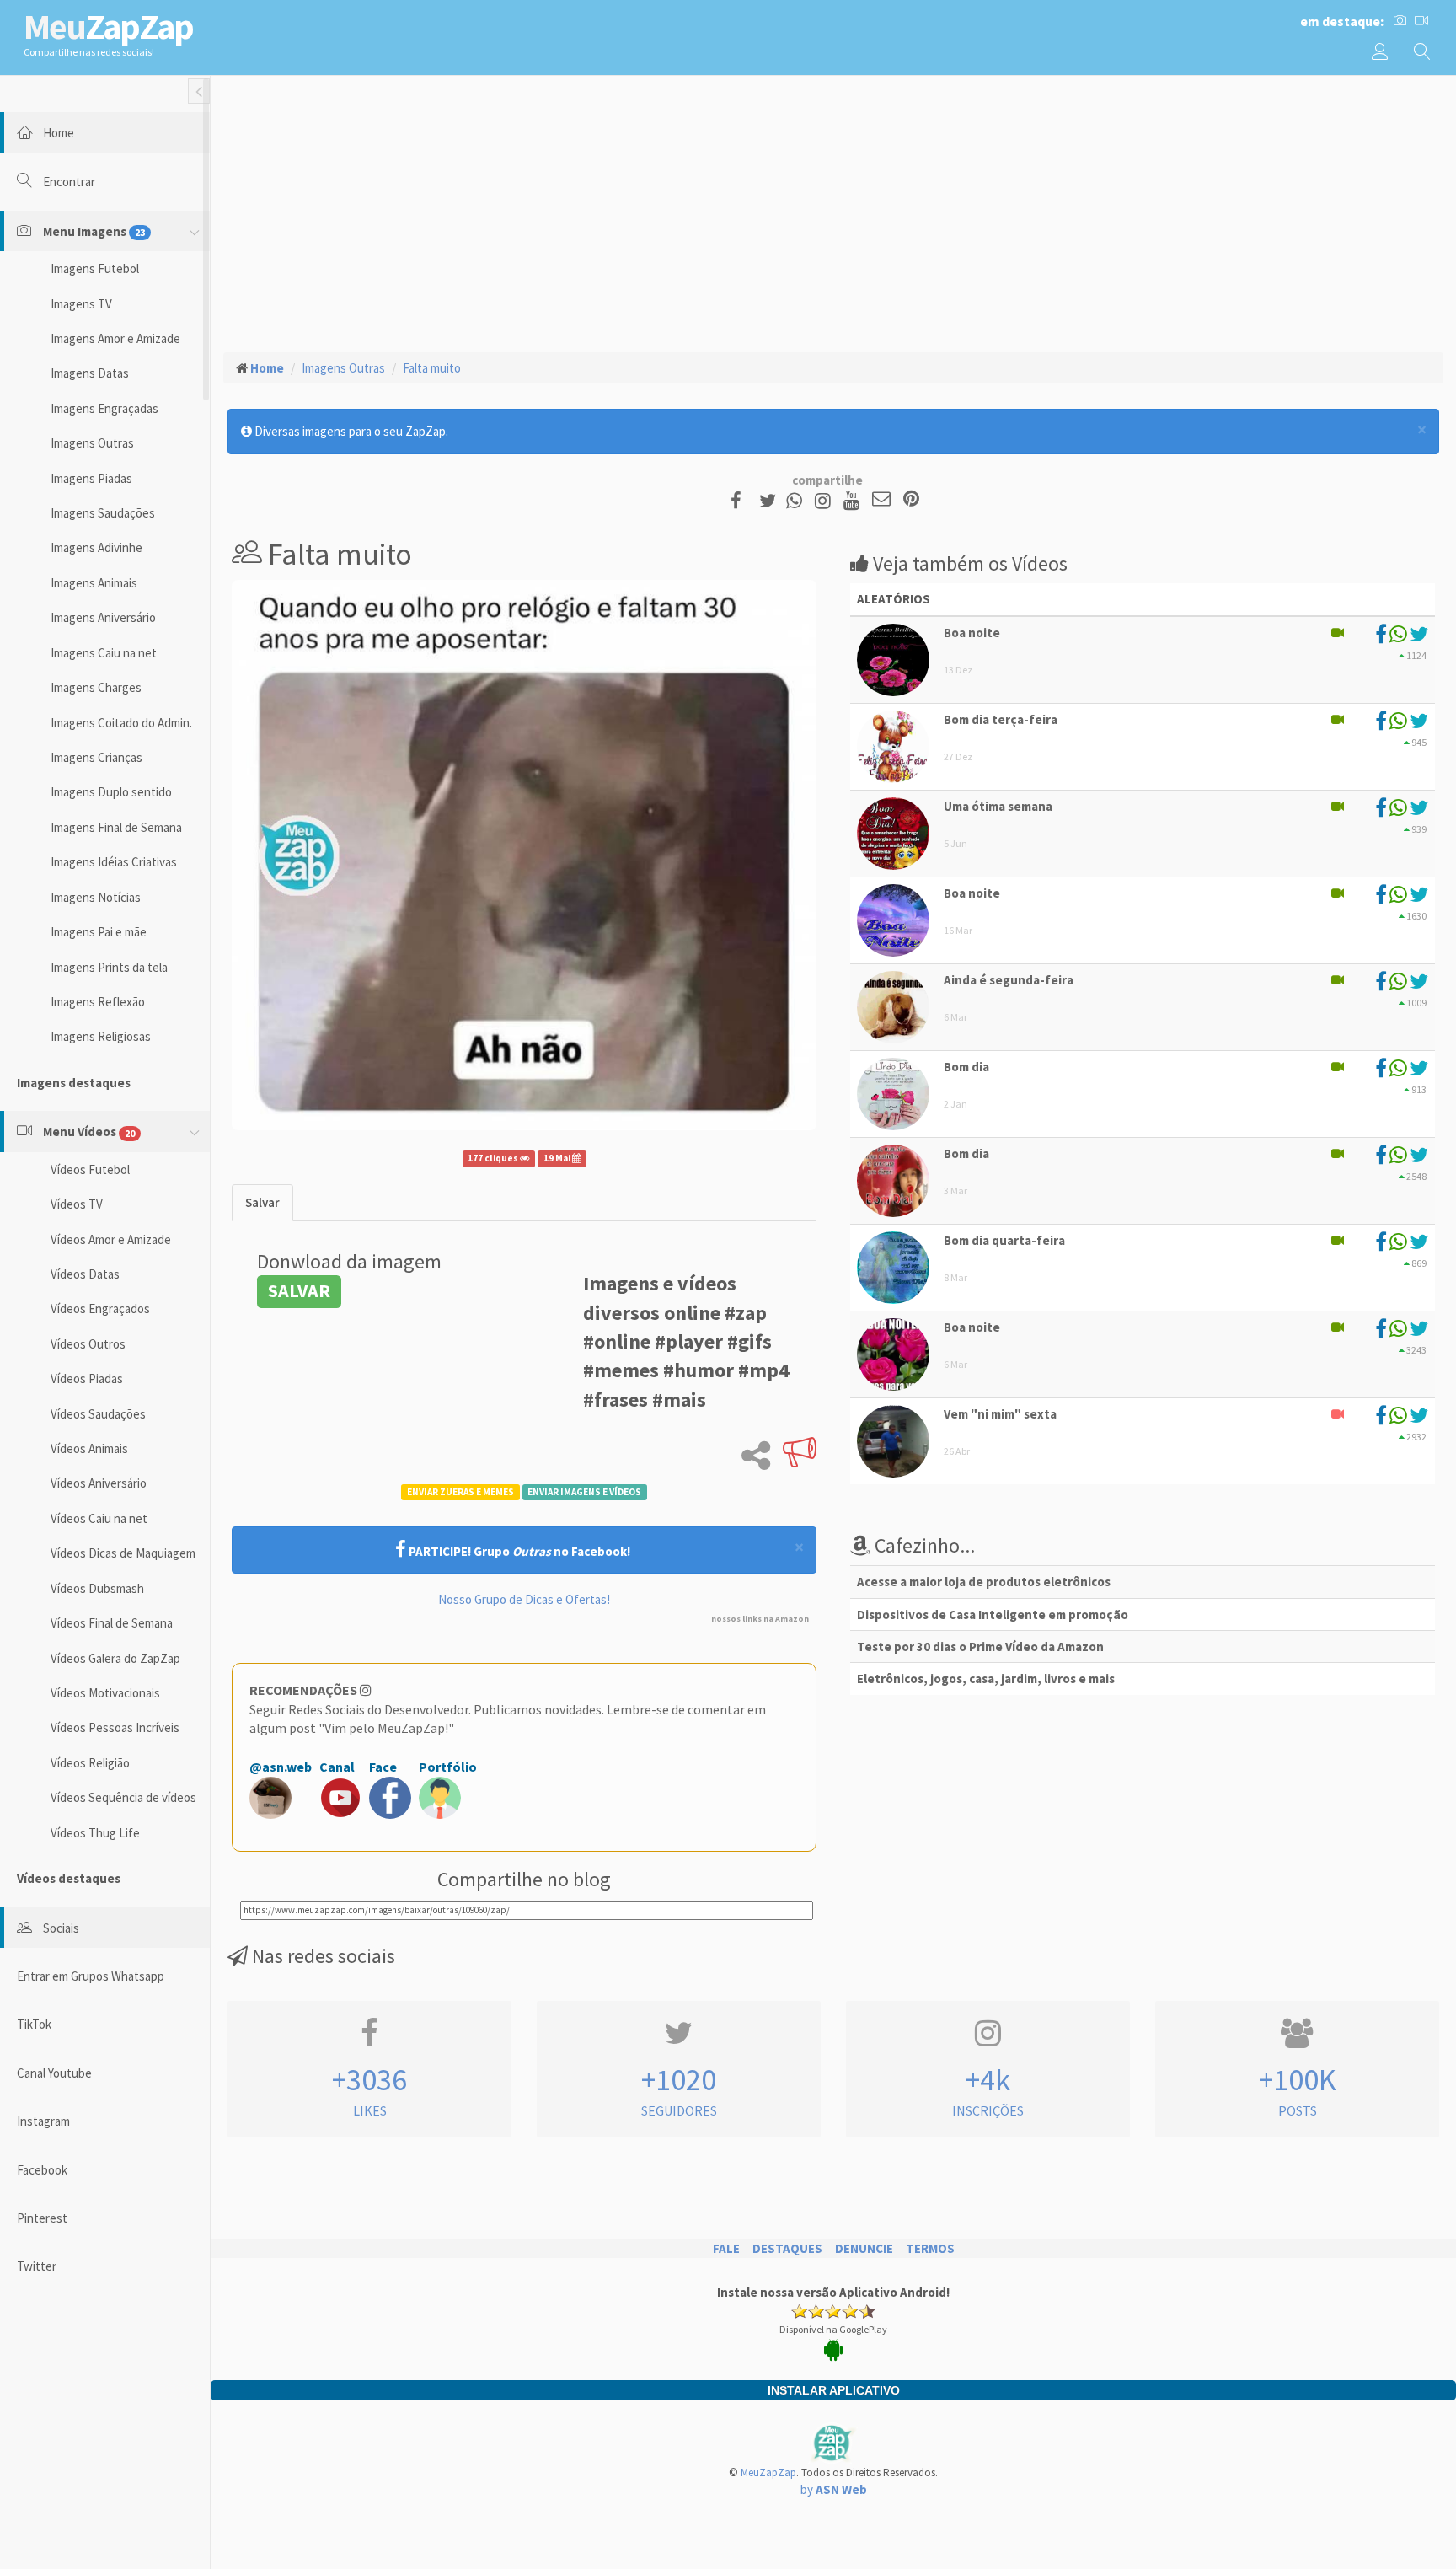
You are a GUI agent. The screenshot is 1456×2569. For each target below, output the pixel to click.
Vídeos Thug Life (95, 1833)
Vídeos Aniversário (99, 1483)
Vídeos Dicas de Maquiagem (123, 1553)
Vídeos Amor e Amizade (111, 1239)
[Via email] (881, 500)
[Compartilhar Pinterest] (911, 500)
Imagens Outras (92, 443)
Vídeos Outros (88, 1344)
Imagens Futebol (95, 268)
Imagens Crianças (96, 757)
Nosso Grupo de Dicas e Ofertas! (524, 1599)
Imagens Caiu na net (104, 653)
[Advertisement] (833, 212)
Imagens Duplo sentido (111, 792)
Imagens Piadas (91, 478)
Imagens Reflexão (98, 1002)
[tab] (262, 1202)
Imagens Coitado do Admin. (121, 723)
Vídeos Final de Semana (112, 1623)
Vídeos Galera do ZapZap (115, 1658)
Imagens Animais (94, 583)
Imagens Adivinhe (96, 547)
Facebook (42, 2170)
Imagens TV (81, 304)
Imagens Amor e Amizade (115, 338)
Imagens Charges (96, 687)
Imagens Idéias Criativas (114, 862)
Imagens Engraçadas (104, 408)
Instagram (43, 2121)
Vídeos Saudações (98, 1414)
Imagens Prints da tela (109, 967)
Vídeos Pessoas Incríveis (115, 1727)
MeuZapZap (768, 2472)
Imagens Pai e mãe (99, 932)
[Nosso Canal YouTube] (854, 500)
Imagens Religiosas (101, 1036)
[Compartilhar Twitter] (771, 500)
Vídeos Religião (90, 1763)
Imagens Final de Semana (116, 827)
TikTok (34, 2024)
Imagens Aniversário (103, 617)
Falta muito (432, 368)
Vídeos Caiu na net (99, 1518)
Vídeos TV (77, 1204)
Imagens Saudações (103, 513)
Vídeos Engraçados (100, 1309)
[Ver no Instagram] (825, 500)
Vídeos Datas (85, 1274)
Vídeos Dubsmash (97, 1588)
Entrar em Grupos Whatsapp (91, 1976)
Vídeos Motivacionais (105, 1693)
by (834, 2489)
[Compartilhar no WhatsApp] (798, 500)
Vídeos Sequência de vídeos (123, 1797)
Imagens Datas (90, 373)
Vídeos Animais (89, 1448)
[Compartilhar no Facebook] (741, 500)
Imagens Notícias (96, 897)
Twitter (37, 2266)
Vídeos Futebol (90, 1169)
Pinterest (42, 2218)
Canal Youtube (54, 2073)
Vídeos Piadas (87, 1378)
